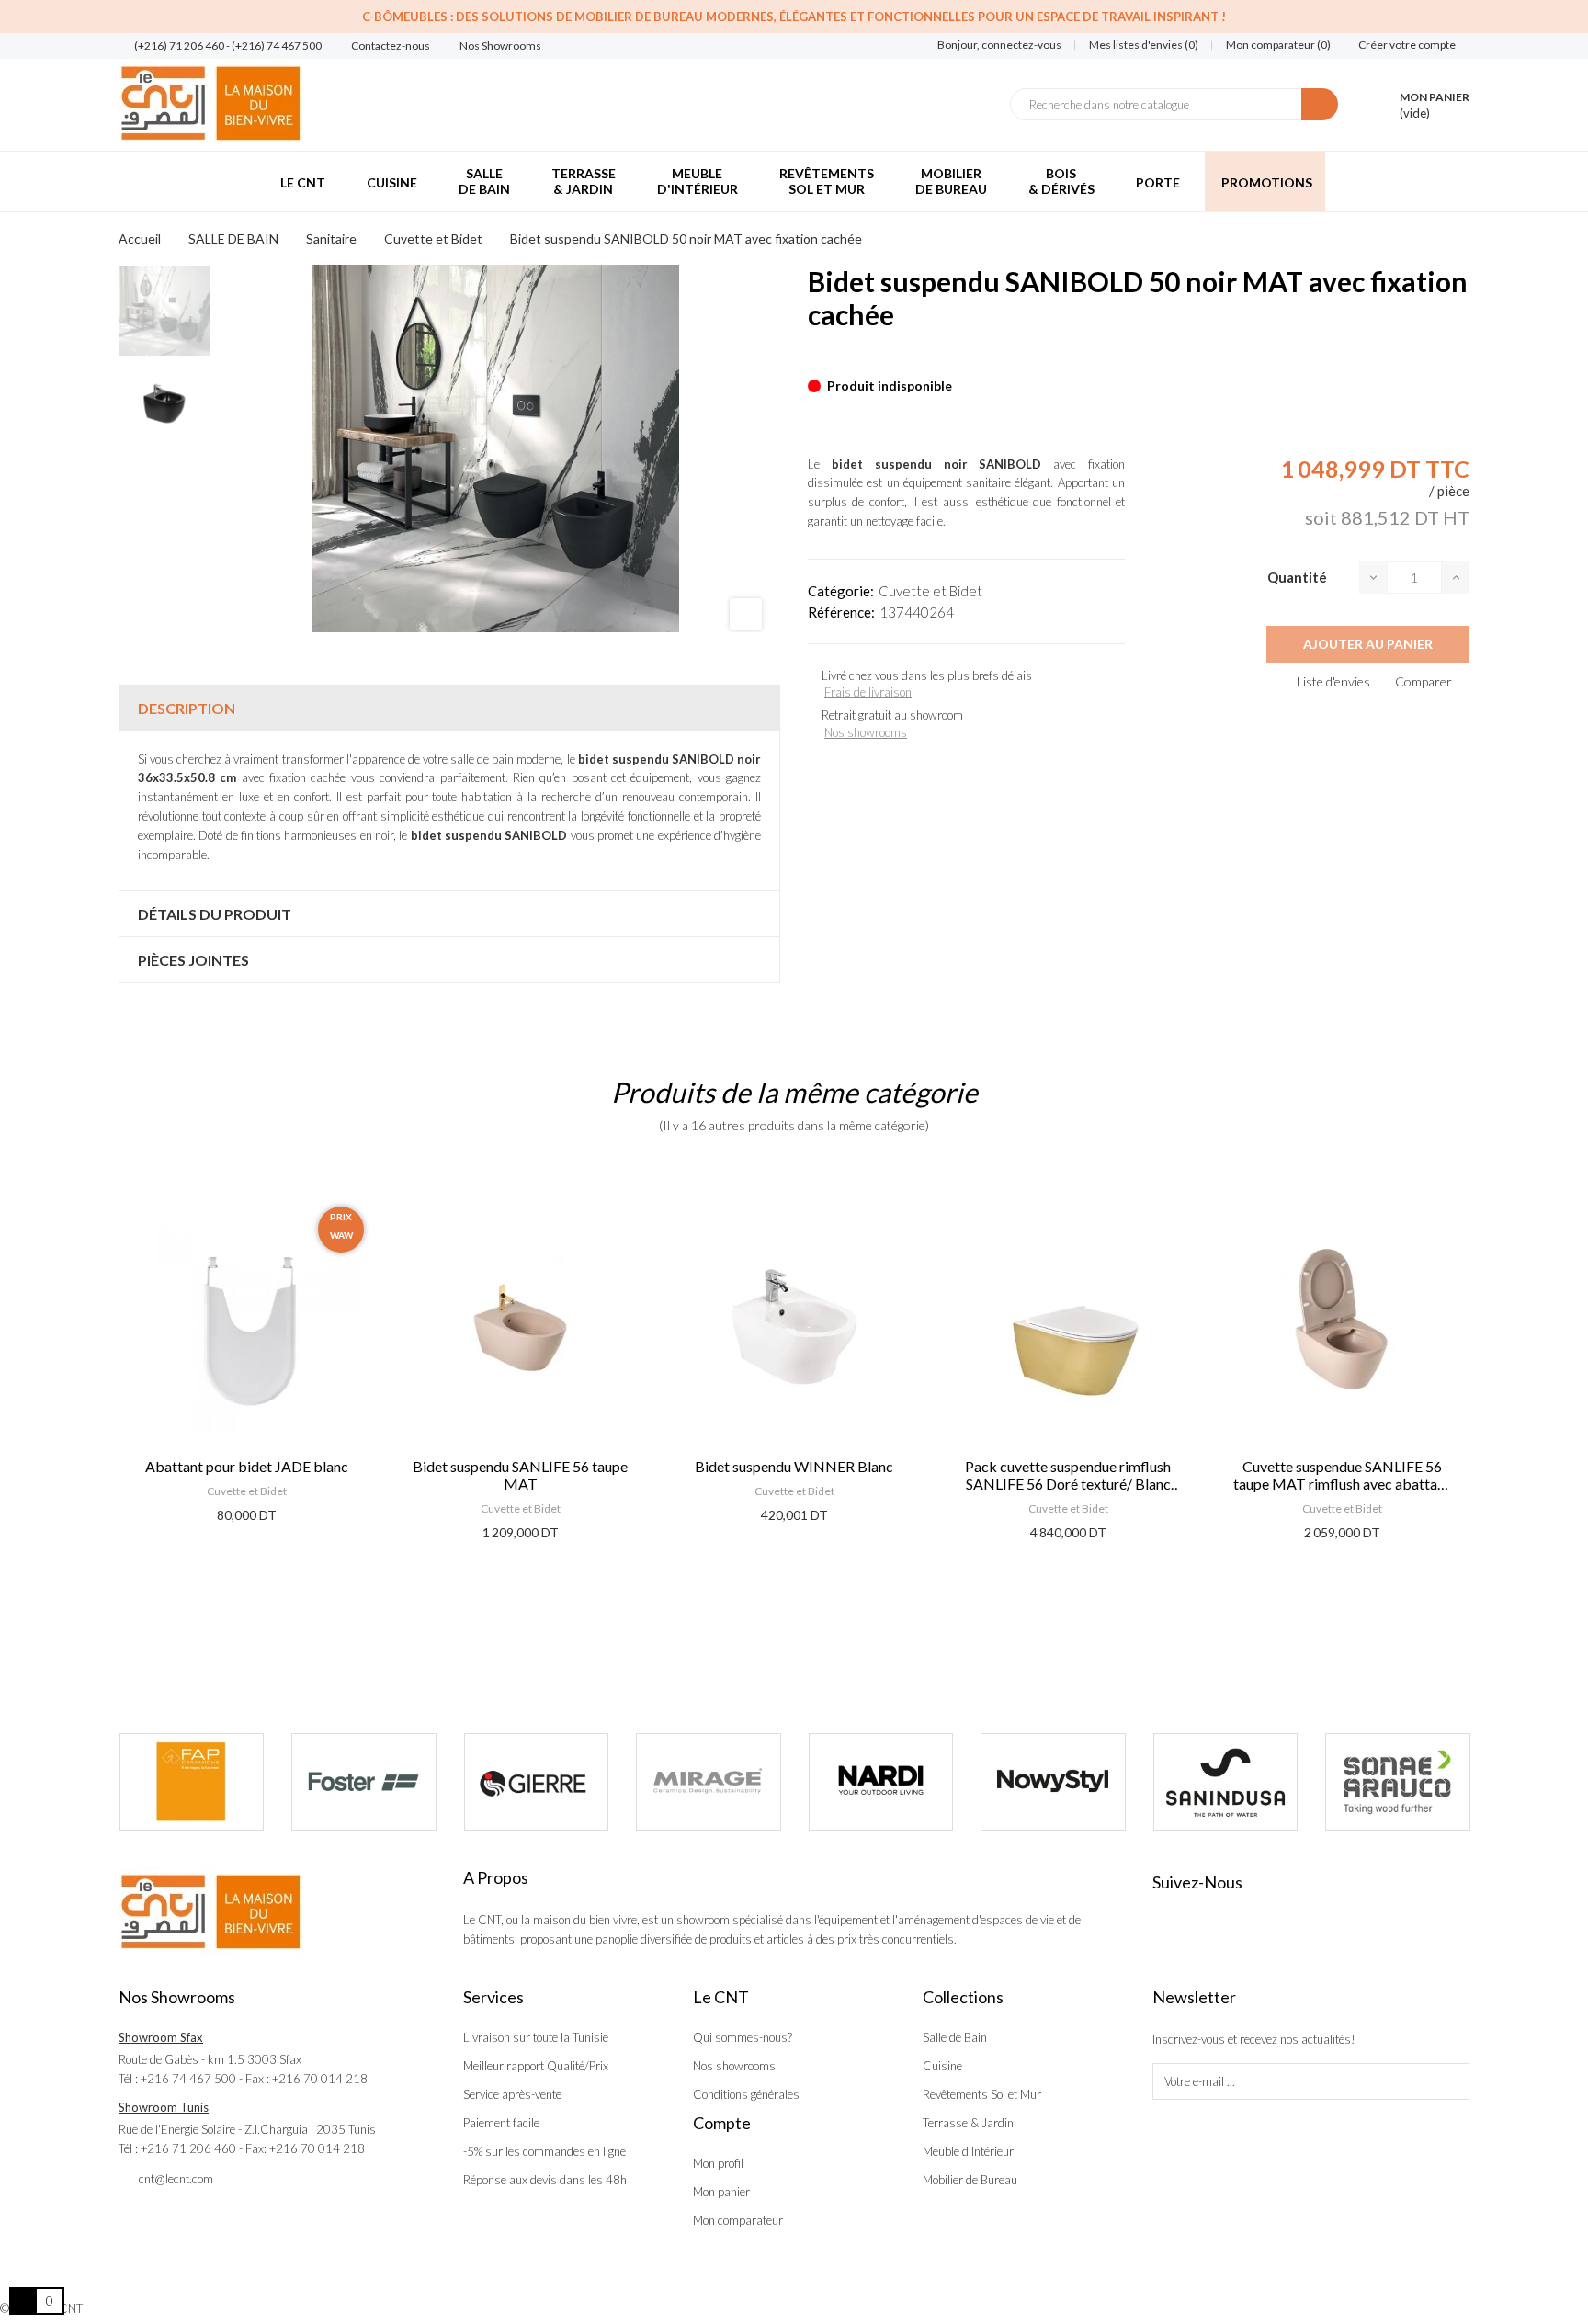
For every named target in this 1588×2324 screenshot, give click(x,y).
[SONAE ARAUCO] (1398, 1782)
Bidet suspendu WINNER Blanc (794, 1466)
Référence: (841, 612)
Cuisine (942, 2066)
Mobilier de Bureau (970, 2180)
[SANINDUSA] (1226, 1782)
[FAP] (192, 1782)
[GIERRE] (537, 1782)
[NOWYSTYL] (1053, 1782)
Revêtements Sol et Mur (982, 2094)
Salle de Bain (955, 2037)
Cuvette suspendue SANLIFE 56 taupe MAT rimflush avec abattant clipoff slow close (1342, 1475)
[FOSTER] (364, 1782)
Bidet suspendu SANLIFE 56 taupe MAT (520, 1475)
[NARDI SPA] (881, 1782)
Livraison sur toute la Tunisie (536, 2037)
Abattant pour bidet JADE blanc (247, 1466)
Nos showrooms (866, 732)
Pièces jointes (193, 960)
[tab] (449, 708)
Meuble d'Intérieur (968, 2151)
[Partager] (813, 357)
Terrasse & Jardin (968, 2123)
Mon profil (718, 2163)
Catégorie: (841, 591)
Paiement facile (501, 2123)
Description (187, 708)
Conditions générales (746, 2094)
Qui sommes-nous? (743, 2037)
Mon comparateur (738, 2220)
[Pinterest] (845, 357)
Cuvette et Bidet (930, 591)
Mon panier (721, 2192)
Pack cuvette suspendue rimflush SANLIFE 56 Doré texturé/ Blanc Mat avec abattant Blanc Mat (1068, 1475)
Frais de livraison (868, 692)
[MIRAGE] (709, 1782)
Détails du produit (215, 914)
